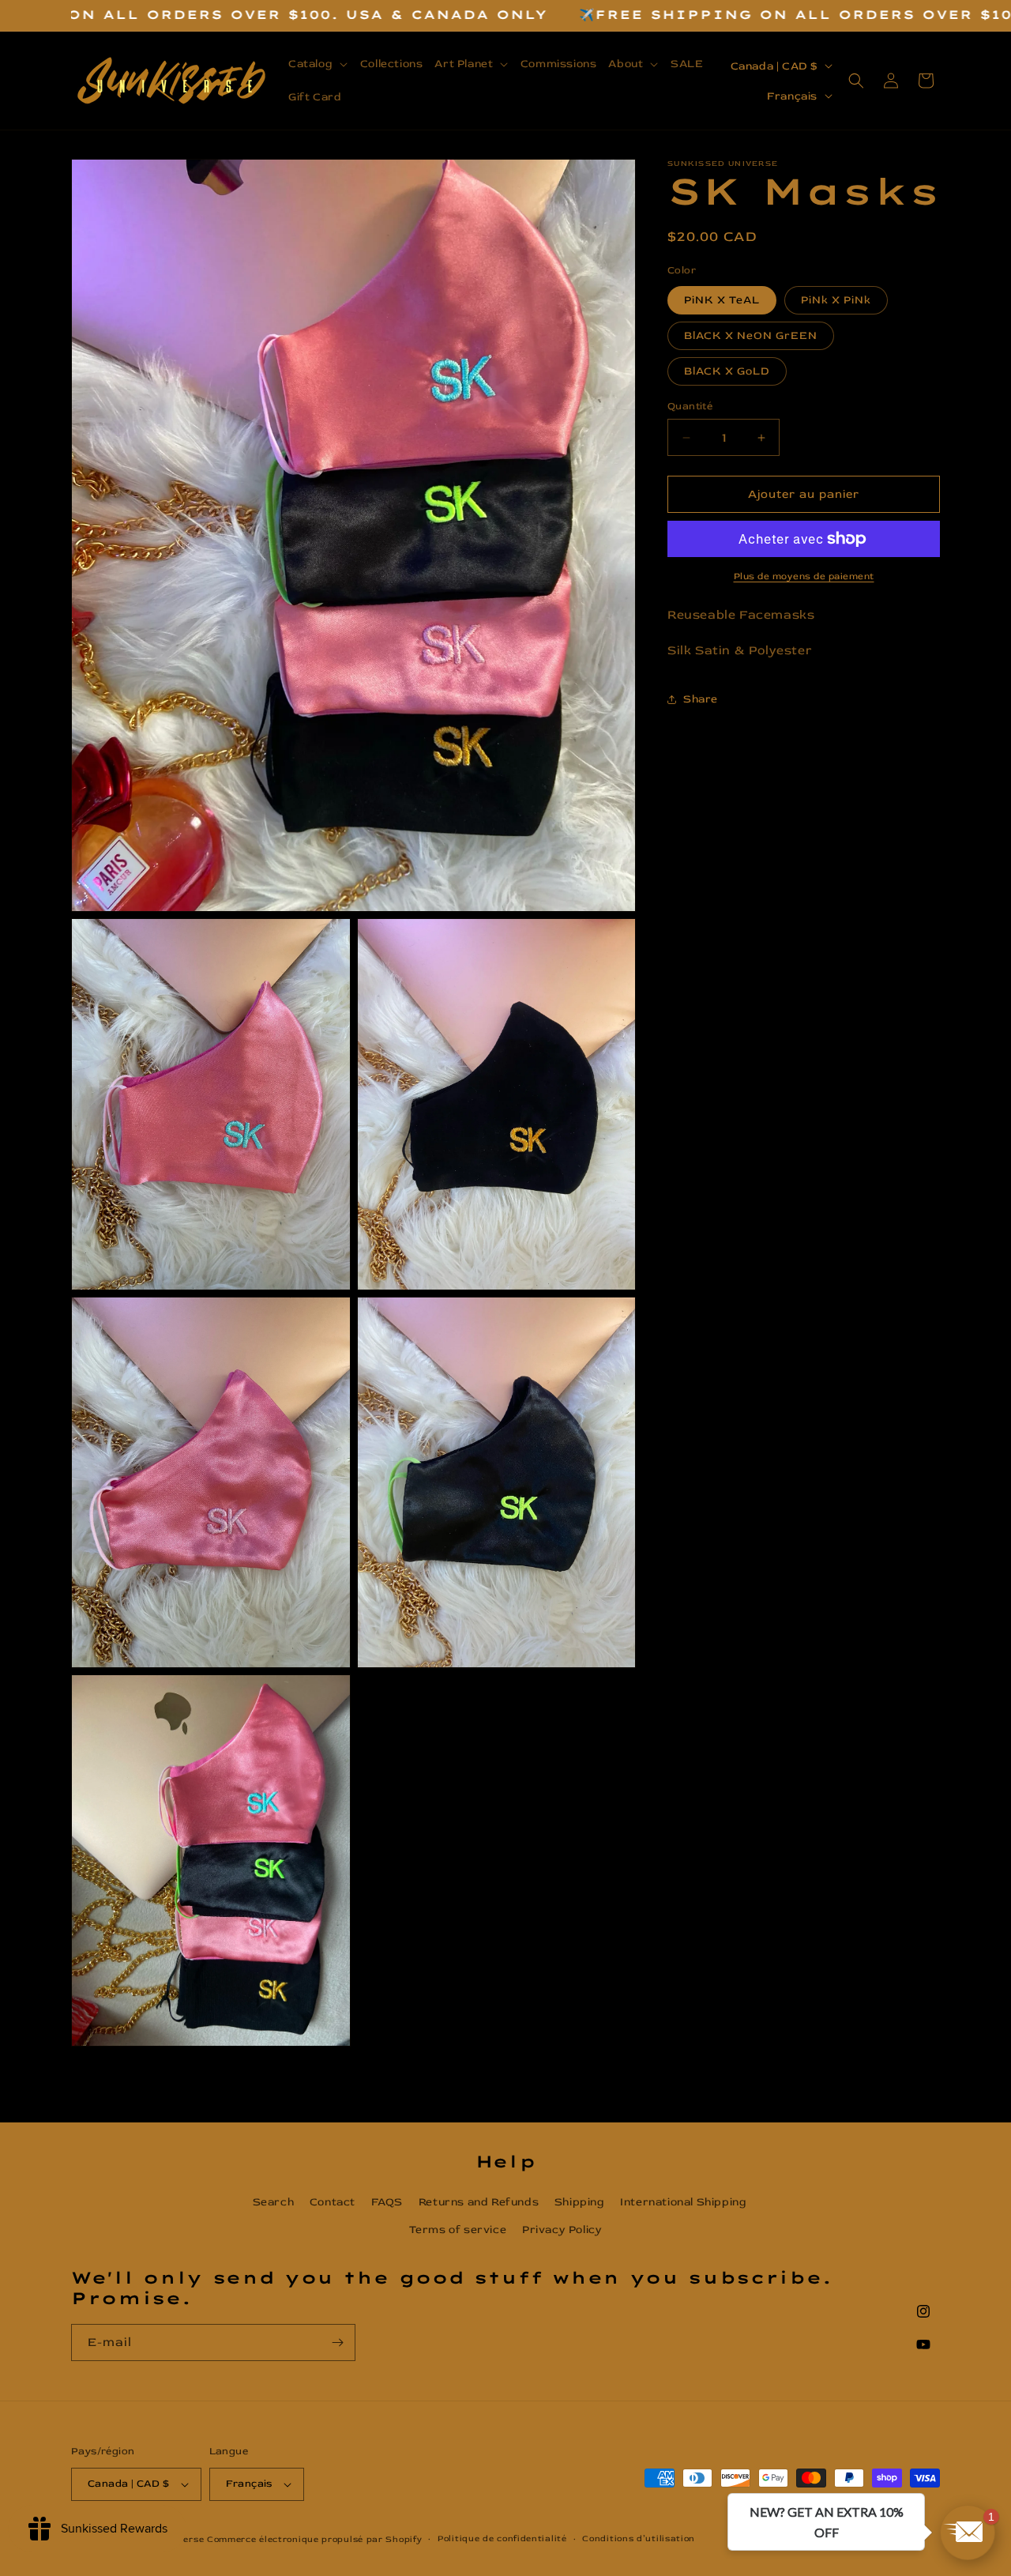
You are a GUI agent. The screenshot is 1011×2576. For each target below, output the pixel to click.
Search (274, 2202)
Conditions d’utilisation (639, 2538)
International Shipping (683, 2202)
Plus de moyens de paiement (804, 576)
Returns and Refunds (479, 2202)
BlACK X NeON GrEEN (751, 335)
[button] (319, 64)
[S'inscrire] (337, 2343)
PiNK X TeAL (722, 300)
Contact (333, 2202)
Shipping (580, 2202)
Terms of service (458, 2230)
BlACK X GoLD (727, 371)
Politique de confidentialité (502, 2538)
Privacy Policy (562, 2230)
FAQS (387, 2202)
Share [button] (701, 699)
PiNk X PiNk (836, 300)
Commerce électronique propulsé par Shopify (314, 2539)
